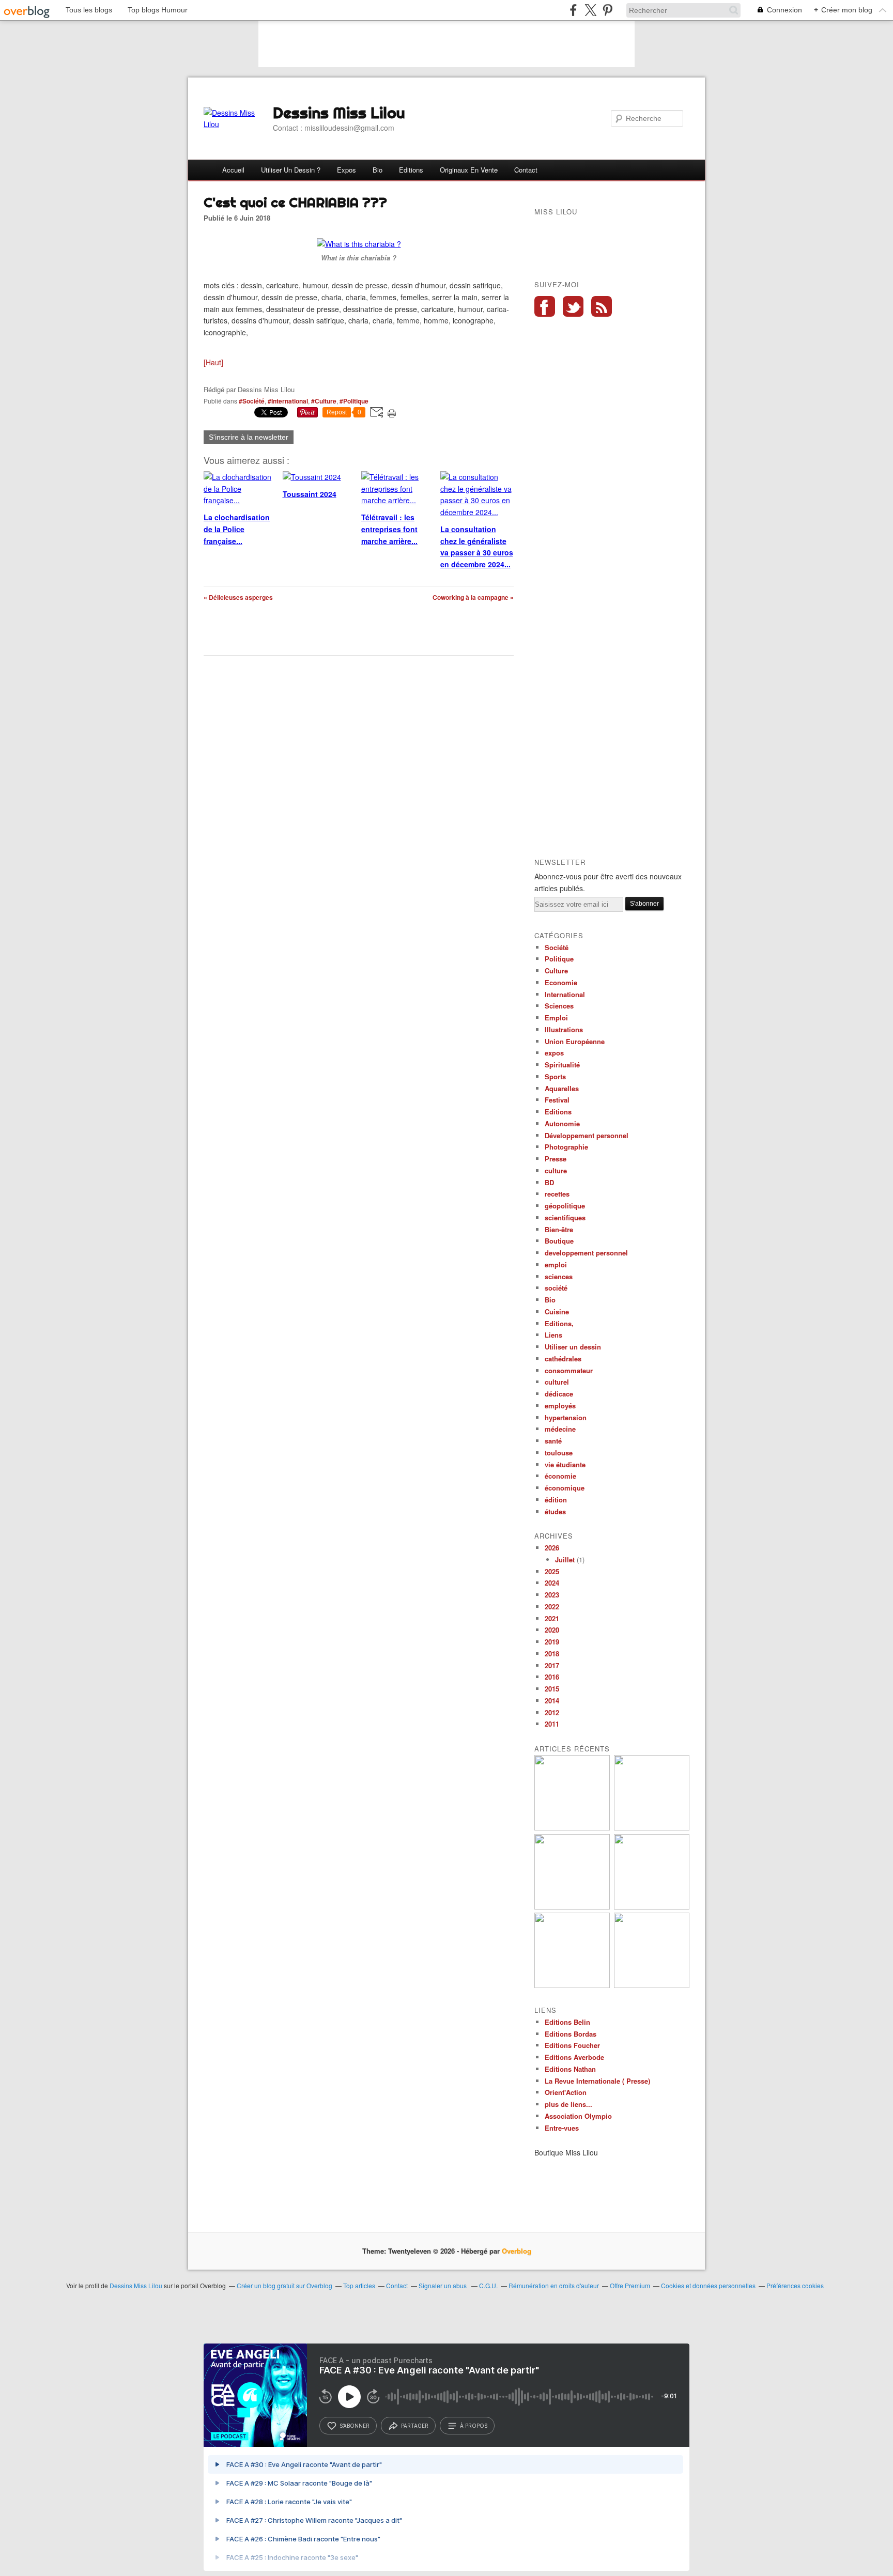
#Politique (354, 401)
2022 (552, 1607)
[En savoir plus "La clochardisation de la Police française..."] (652, 1985)
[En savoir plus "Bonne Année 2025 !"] (652, 1828)
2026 (552, 1548)
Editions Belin (567, 2022)
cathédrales (563, 1359)
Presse (556, 1159)
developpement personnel (586, 1253)
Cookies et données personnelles (708, 2285)
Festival (557, 1100)
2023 (552, 1595)
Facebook (545, 306)
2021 (552, 1618)
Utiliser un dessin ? (291, 170)
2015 (552, 1689)
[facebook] (573, 10)
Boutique (559, 1241)
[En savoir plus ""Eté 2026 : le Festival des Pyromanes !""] (572, 1828)
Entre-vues (562, 2128)
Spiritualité (562, 1065)
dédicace (559, 1394)
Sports (555, 1076)
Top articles (359, 2285)
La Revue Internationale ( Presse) (597, 2081)
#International (288, 401)
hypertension (566, 1417)
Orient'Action (566, 2092)
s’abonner (355, 2426)
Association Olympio (578, 2116)
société (556, 1288)
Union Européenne (575, 1041)
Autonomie (562, 1123)
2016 (552, 1677)
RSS (602, 306)
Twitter (573, 306)
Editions (411, 170)
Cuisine (557, 1312)
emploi (556, 1264)
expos (554, 1053)
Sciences (559, 1006)
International (565, 994)
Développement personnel (587, 1135)
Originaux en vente (469, 170)
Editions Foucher (572, 2045)
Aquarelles (562, 1088)
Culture (556, 971)
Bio (378, 170)
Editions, (559, 1323)
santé (553, 1441)
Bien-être (559, 1229)
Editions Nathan (570, 2069)
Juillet (565, 1559)
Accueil (233, 170)
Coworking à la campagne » (473, 597)
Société (557, 947)
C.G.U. (488, 2285)
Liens (553, 1335)
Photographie (566, 1147)
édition (556, 1500)
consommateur (569, 1370)
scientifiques (565, 1217)
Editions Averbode (574, 2057)
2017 (552, 1665)
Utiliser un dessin (573, 1347)
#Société (252, 401)
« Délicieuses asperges (238, 597)
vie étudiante (565, 1464)
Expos (347, 170)
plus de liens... (568, 2104)
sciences (559, 1276)
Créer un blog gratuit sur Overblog (284, 2285)
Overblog (517, 2251)
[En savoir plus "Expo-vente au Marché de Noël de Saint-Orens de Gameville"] (572, 1907)
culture (556, 1170)
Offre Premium (630, 2285)
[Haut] (213, 362)
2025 (552, 1571)
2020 (552, 1630)
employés (560, 1406)
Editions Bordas (571, 2034)
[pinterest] (607, 10)
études (555, 1511)
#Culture (324, 401)
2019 (552, 1642)
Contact (526, 170)
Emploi (556, 1018)
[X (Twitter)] (590, 10)
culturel (557, 1382)
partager (415, 2426)
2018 (552, 1654)
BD (549, 1182)
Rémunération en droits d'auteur (554, 2285)
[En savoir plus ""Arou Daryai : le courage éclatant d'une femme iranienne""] (572, 1985)
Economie (561, 982)
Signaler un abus (443, 2285)
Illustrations (564, 1029)
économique (565, 1488)
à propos (474, 2426)
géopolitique (565, 1206)
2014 (552, 1701)
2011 (552, 1724)
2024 (552, 1583)
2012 (552, 1712)
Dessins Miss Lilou (339, 113)
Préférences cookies (795, 2285)
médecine (560, 1429)
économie (560, 1476)
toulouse (559, 1453)
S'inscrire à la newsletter (249, 437)
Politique (559, 959)
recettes (557, 1194)
